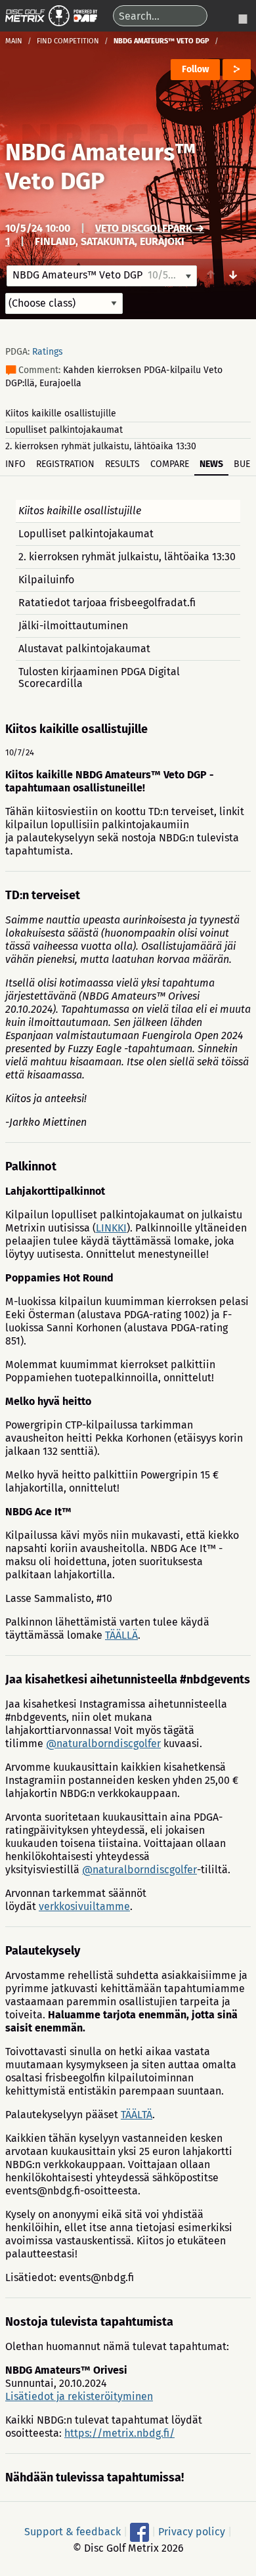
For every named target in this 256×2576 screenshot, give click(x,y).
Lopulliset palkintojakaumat (64, 430)
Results (122, 464)
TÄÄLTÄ (137, 2115)
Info (15, 464)
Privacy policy (192, 2531)
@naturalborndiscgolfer (103, 1743)
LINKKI (111, 1228)
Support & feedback (73, 2531)
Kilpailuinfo (46, 580)
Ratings (48, 352)
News (211, 464)
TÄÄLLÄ (121, 1635)
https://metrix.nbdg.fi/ (119, 2433)
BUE (242, 464)
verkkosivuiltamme (84, 1906)
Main (14, 41)
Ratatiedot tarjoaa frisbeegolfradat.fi (107, 603)
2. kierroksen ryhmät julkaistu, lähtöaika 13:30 (101, 446)
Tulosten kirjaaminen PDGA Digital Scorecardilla (99, 677)
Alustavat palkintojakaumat (84, 649)
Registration (65, 464)
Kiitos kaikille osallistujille (61, 413)
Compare (170, 464)
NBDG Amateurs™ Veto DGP (101, 167)
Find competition (68, 41)
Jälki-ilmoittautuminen (73, 626)
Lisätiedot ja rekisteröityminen (79, 2396)
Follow (195, 69)
